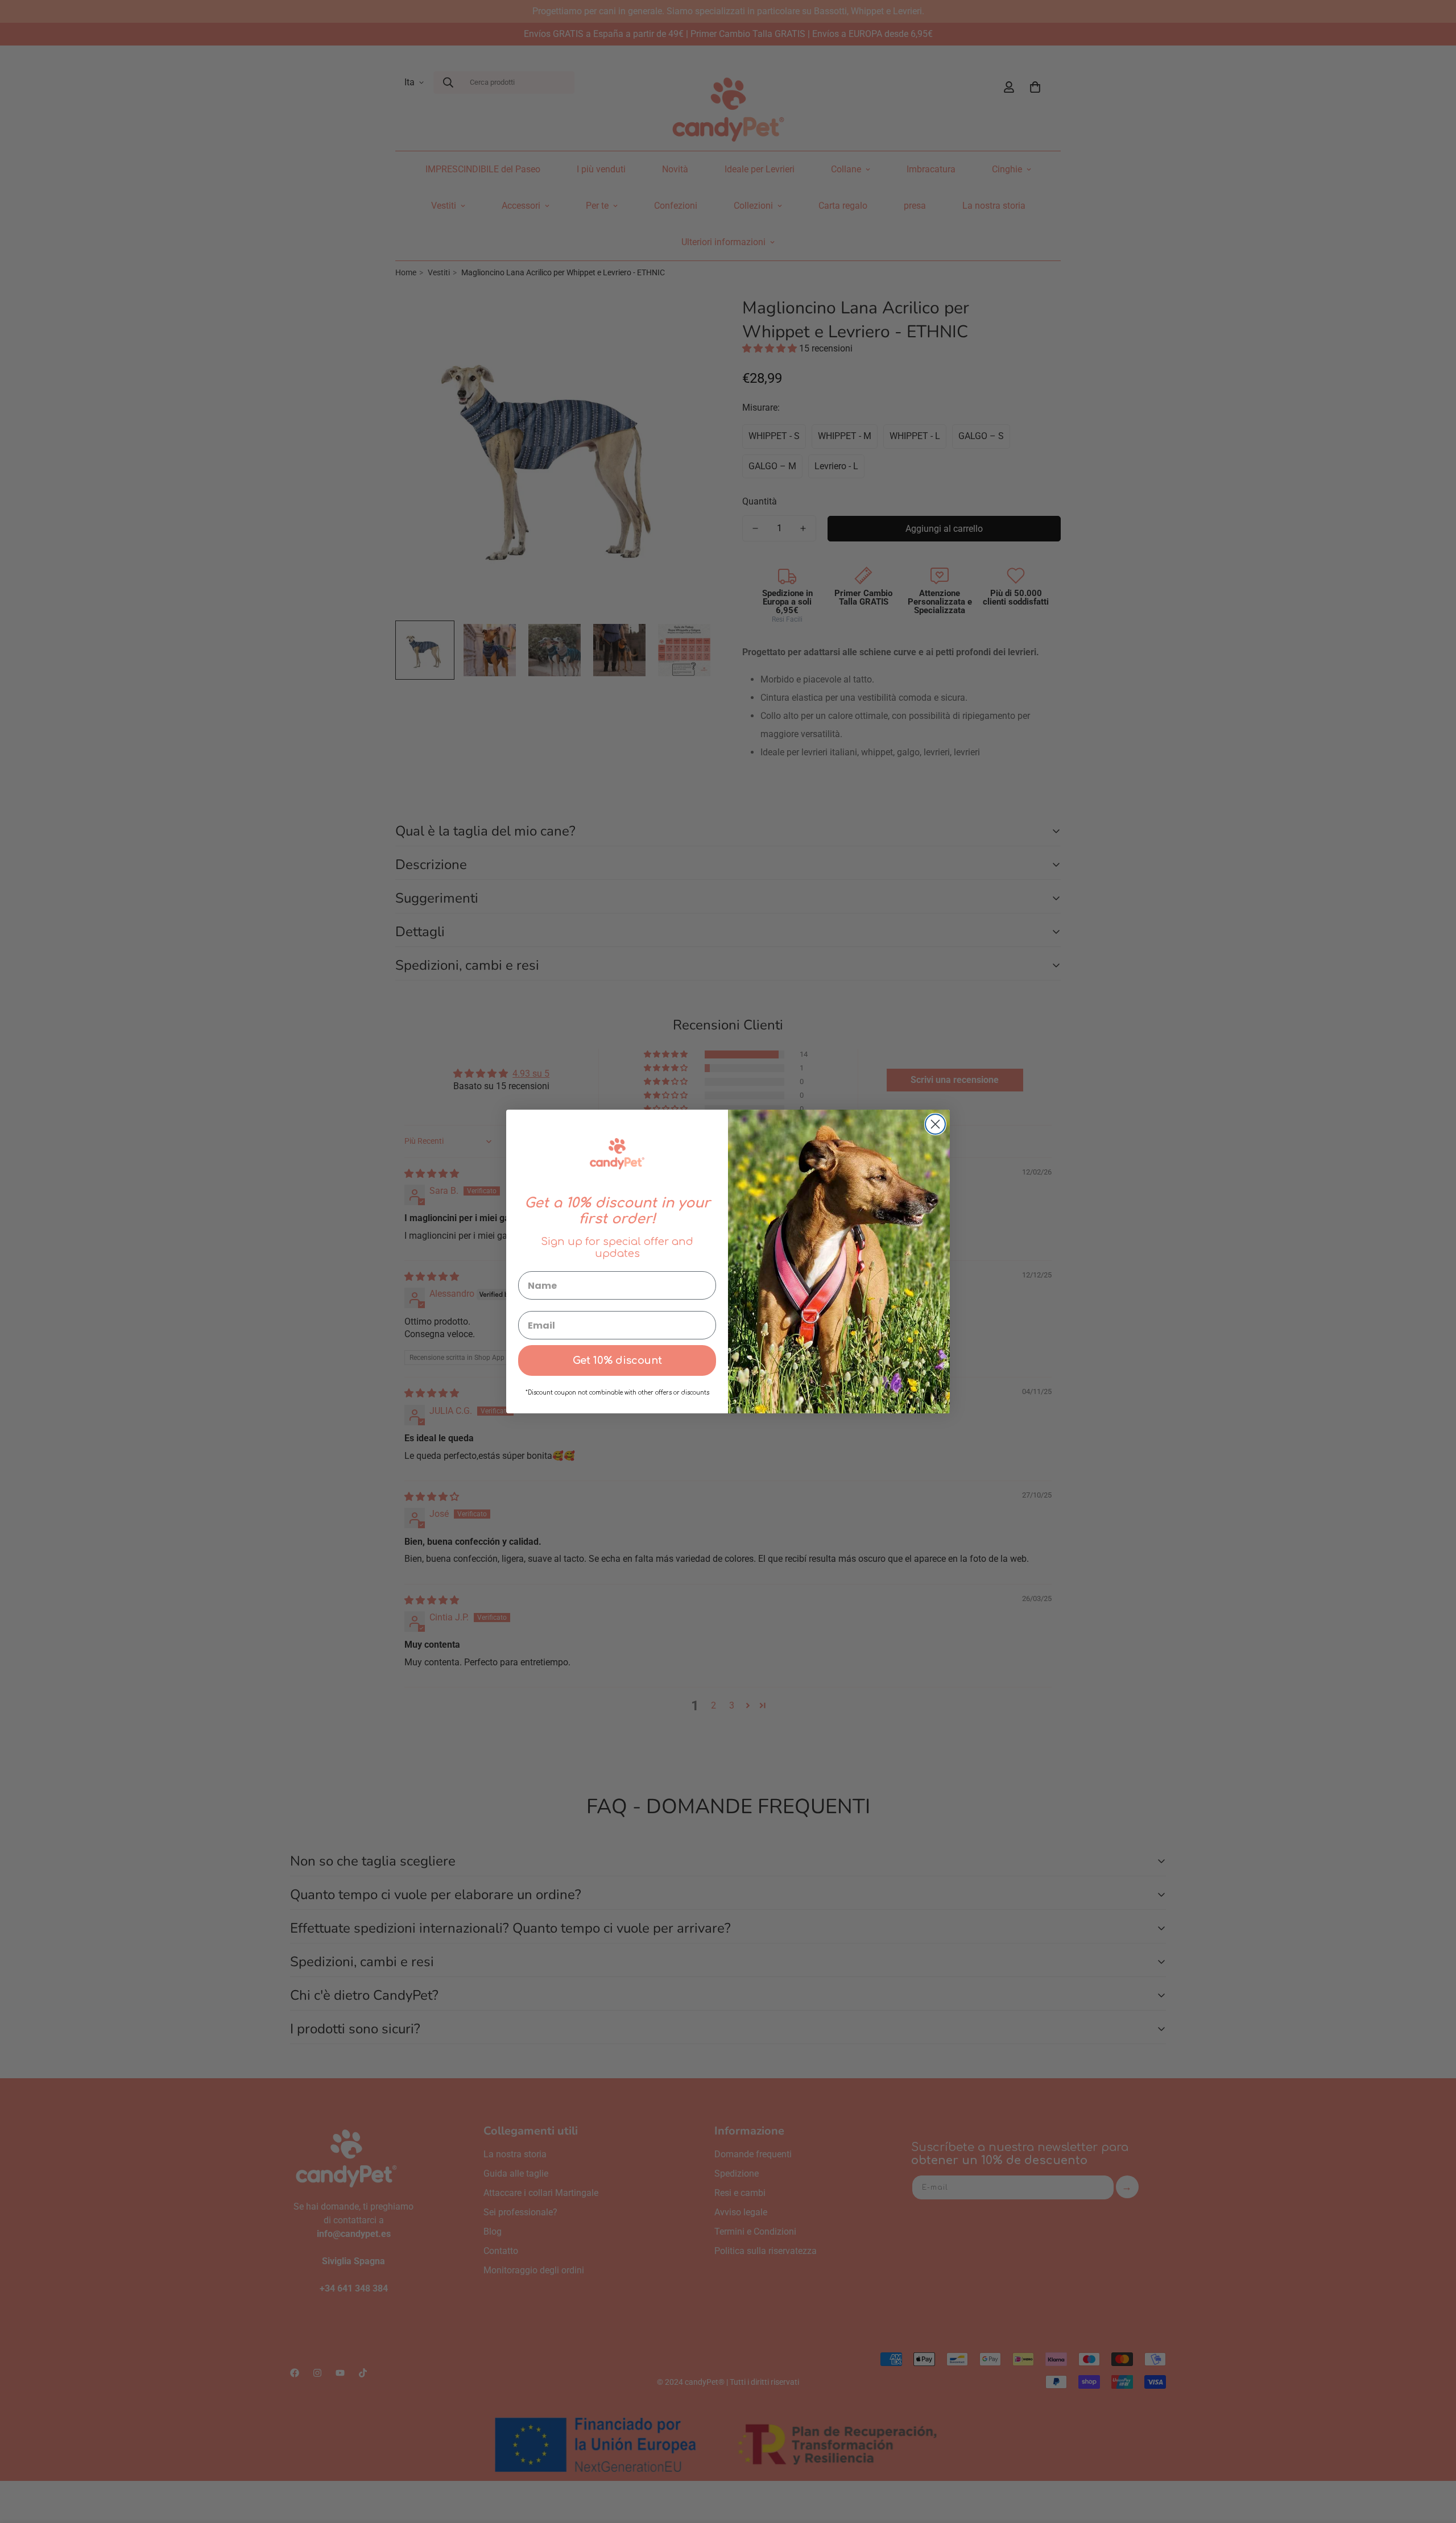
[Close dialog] (935, 1124)
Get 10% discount (617, 1360)
